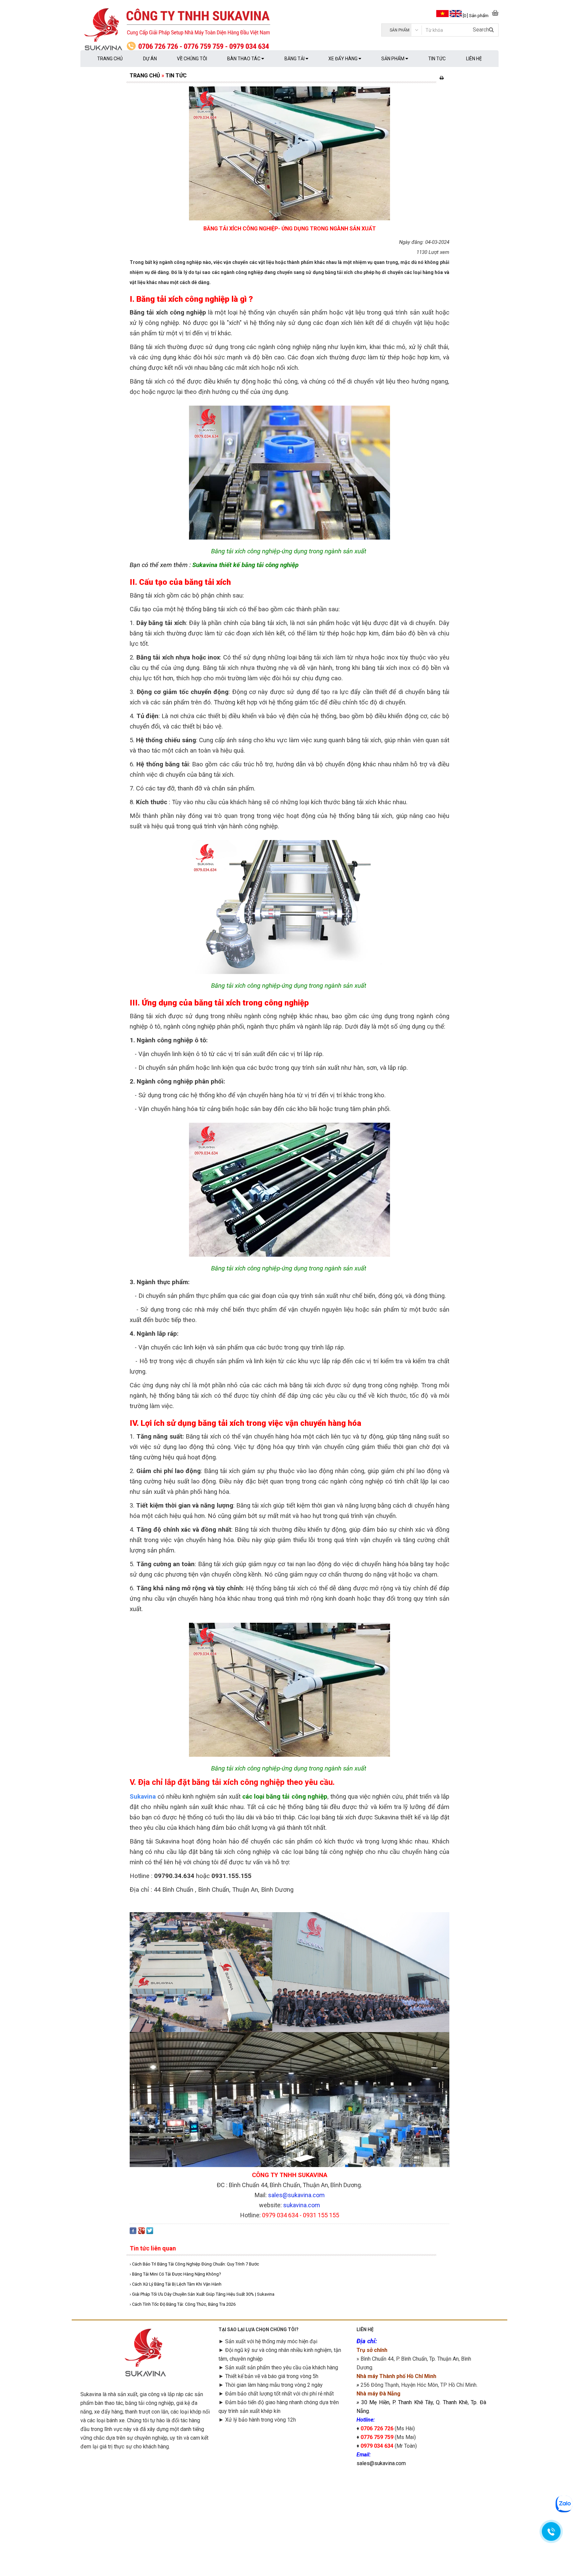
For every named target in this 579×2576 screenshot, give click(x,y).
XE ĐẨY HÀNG (343, 59)
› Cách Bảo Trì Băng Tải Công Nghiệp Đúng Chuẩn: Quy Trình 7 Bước (194, 2264)
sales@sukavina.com (381, 2463)
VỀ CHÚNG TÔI (192, 59)
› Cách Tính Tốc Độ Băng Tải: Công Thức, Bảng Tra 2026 (183, 2304)
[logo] (185, 30)
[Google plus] (141, 2232)
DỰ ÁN (150, 59)
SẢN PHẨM (393, 59)
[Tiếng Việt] (442, 16)
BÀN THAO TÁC (244, 59)
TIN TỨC (437, 59)
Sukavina (143, 1797)
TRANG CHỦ (110, 59)
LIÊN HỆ (474, 59)
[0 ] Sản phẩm (476, 16)
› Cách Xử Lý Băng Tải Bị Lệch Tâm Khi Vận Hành (176, 2284)
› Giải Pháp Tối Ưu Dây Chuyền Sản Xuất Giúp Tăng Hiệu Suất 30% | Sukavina (202, 2294)
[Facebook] (133, 2232)
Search (481, 30)
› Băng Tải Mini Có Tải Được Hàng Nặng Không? (175, 2274)
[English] (456, 16)
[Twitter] (150, 2232)
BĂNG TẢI (295, 59)
